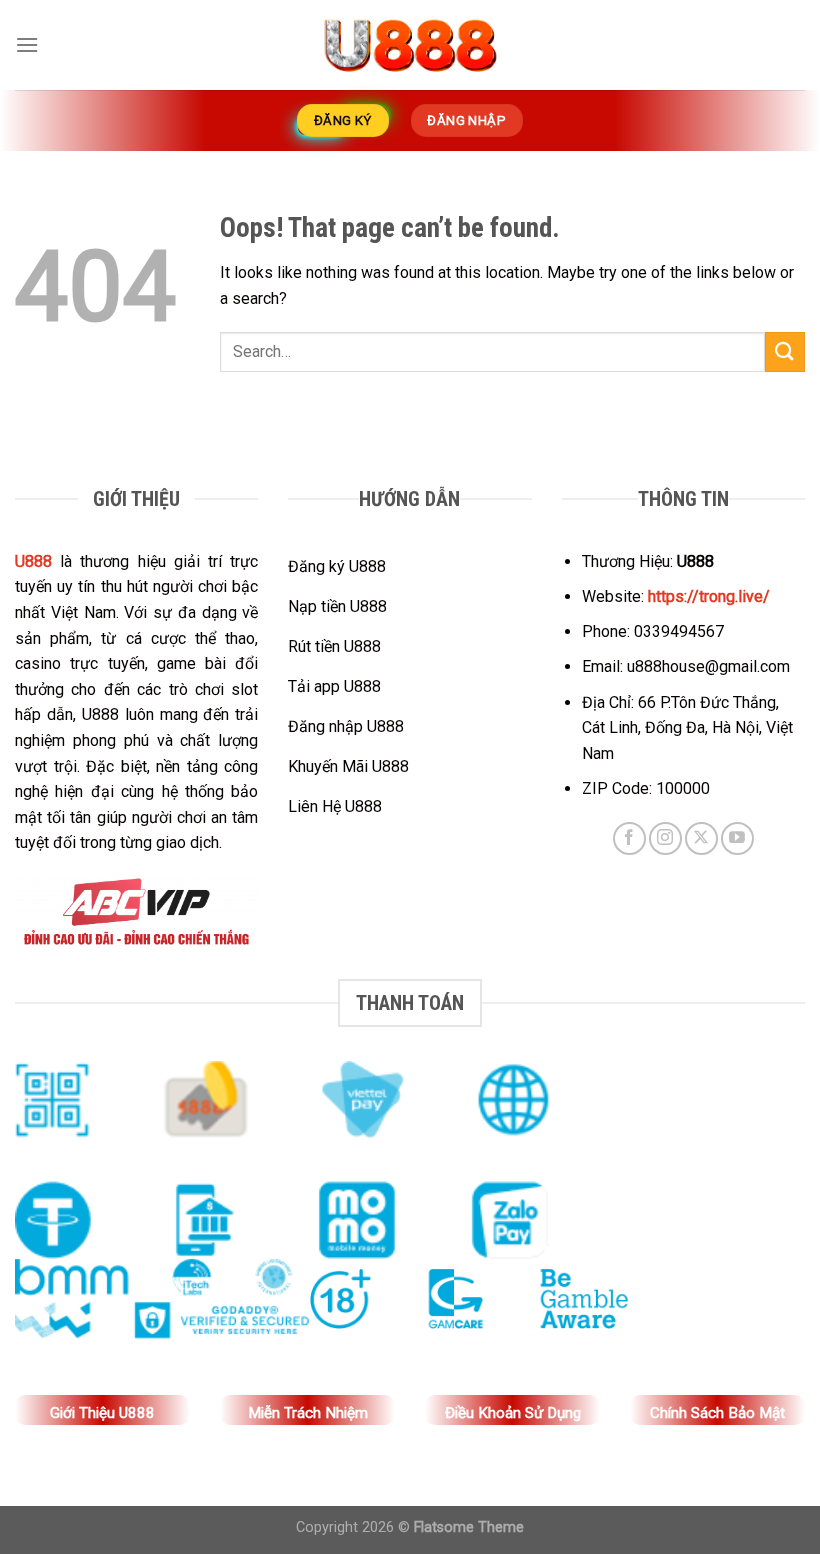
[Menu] (27, 44)
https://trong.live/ (709, 596)
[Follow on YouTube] (737, 838)
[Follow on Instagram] (665, 838)
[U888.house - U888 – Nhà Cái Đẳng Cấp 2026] (410, 45)
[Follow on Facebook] (629, 838)
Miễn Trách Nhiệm (308, 1413)
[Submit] (785, 351)
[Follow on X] (701, 838)
